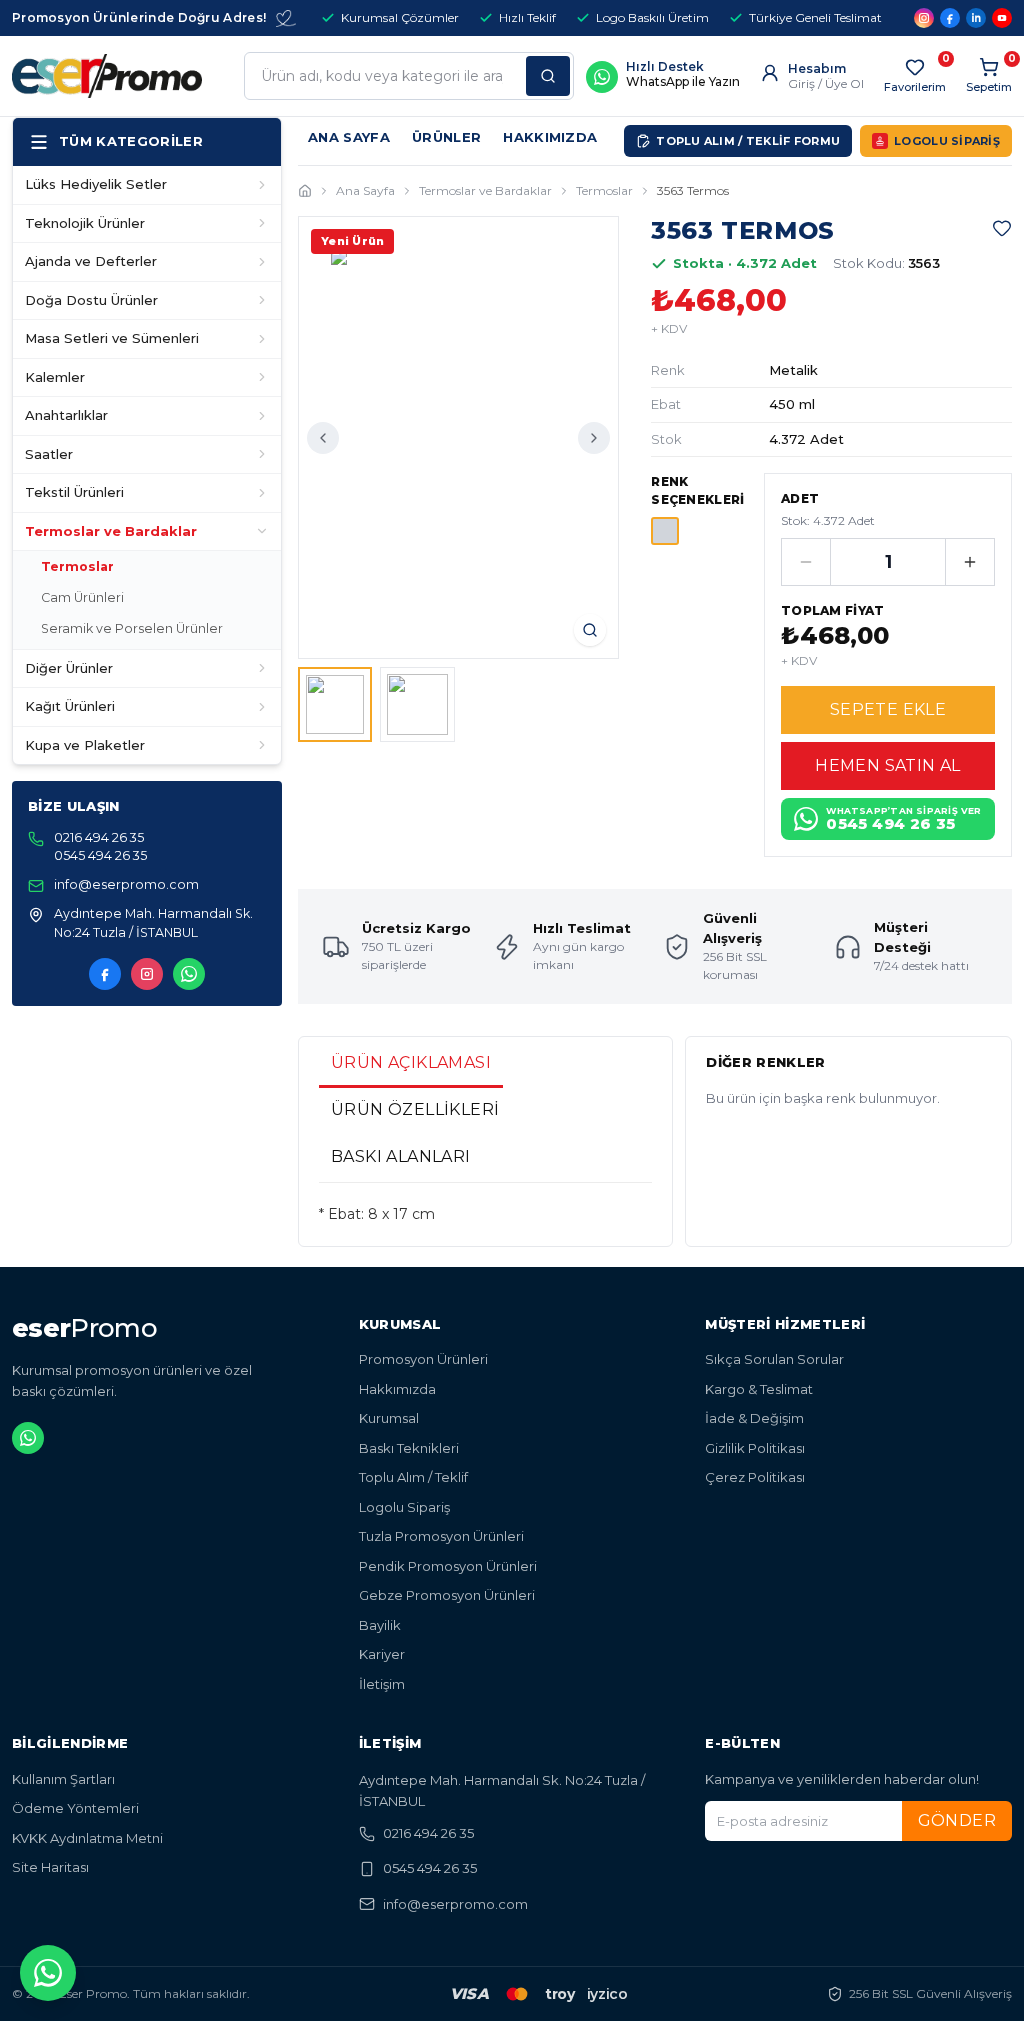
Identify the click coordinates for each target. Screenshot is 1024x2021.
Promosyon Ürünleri (423, 1359)
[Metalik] (665, 531)
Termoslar (77, 566)
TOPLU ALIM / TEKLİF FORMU (748, 141)
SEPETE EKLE (888, 709)
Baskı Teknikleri (409, 1448)
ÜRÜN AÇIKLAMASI (411, 1062)
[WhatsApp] (189, 974)
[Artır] (970, 562)
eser (84, 1328)
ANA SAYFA (349, 137)
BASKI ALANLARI (401, 1156)
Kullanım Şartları (63, 1779)
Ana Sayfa (365, 190)
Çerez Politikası (755, 1477)
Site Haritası (50, 1867)
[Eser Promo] (107, 76)
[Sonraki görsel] (594, 438)
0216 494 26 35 (428, 1833)
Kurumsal (389, 1418)
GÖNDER (957, 1820)
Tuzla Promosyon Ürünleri (441, 1536)
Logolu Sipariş (404, 1507)
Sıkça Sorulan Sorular (774, 1359)
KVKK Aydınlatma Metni (87, 1838)
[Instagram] (924, 18)
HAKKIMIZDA (550, 137)
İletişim (382, 1684)
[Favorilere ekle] (1002, 228)
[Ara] (548, 76)
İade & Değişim (754, 1418)
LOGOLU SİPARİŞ (947, 141)
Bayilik (380, 1625)
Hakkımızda (397, 1389)
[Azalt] (806, 562)
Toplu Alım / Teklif (413, 1477)
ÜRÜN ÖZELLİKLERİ (415, 1109)
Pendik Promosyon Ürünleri (448, 1566)
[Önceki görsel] (323, 438)
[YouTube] (1002, 18)
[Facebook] (950, 18)
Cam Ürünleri (82, 597)
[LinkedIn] (976, 18)
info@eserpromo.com (455, 1904)
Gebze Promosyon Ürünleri (447, 1595)
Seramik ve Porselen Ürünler (132, 628)
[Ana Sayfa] (305, 191)
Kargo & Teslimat (759, 1389)
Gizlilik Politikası (755, 1448)
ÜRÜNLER (446, 137)
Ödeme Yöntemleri (75, 1808)
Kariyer (382, 1654)
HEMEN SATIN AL (888, 765)
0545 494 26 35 (430, 1868)
